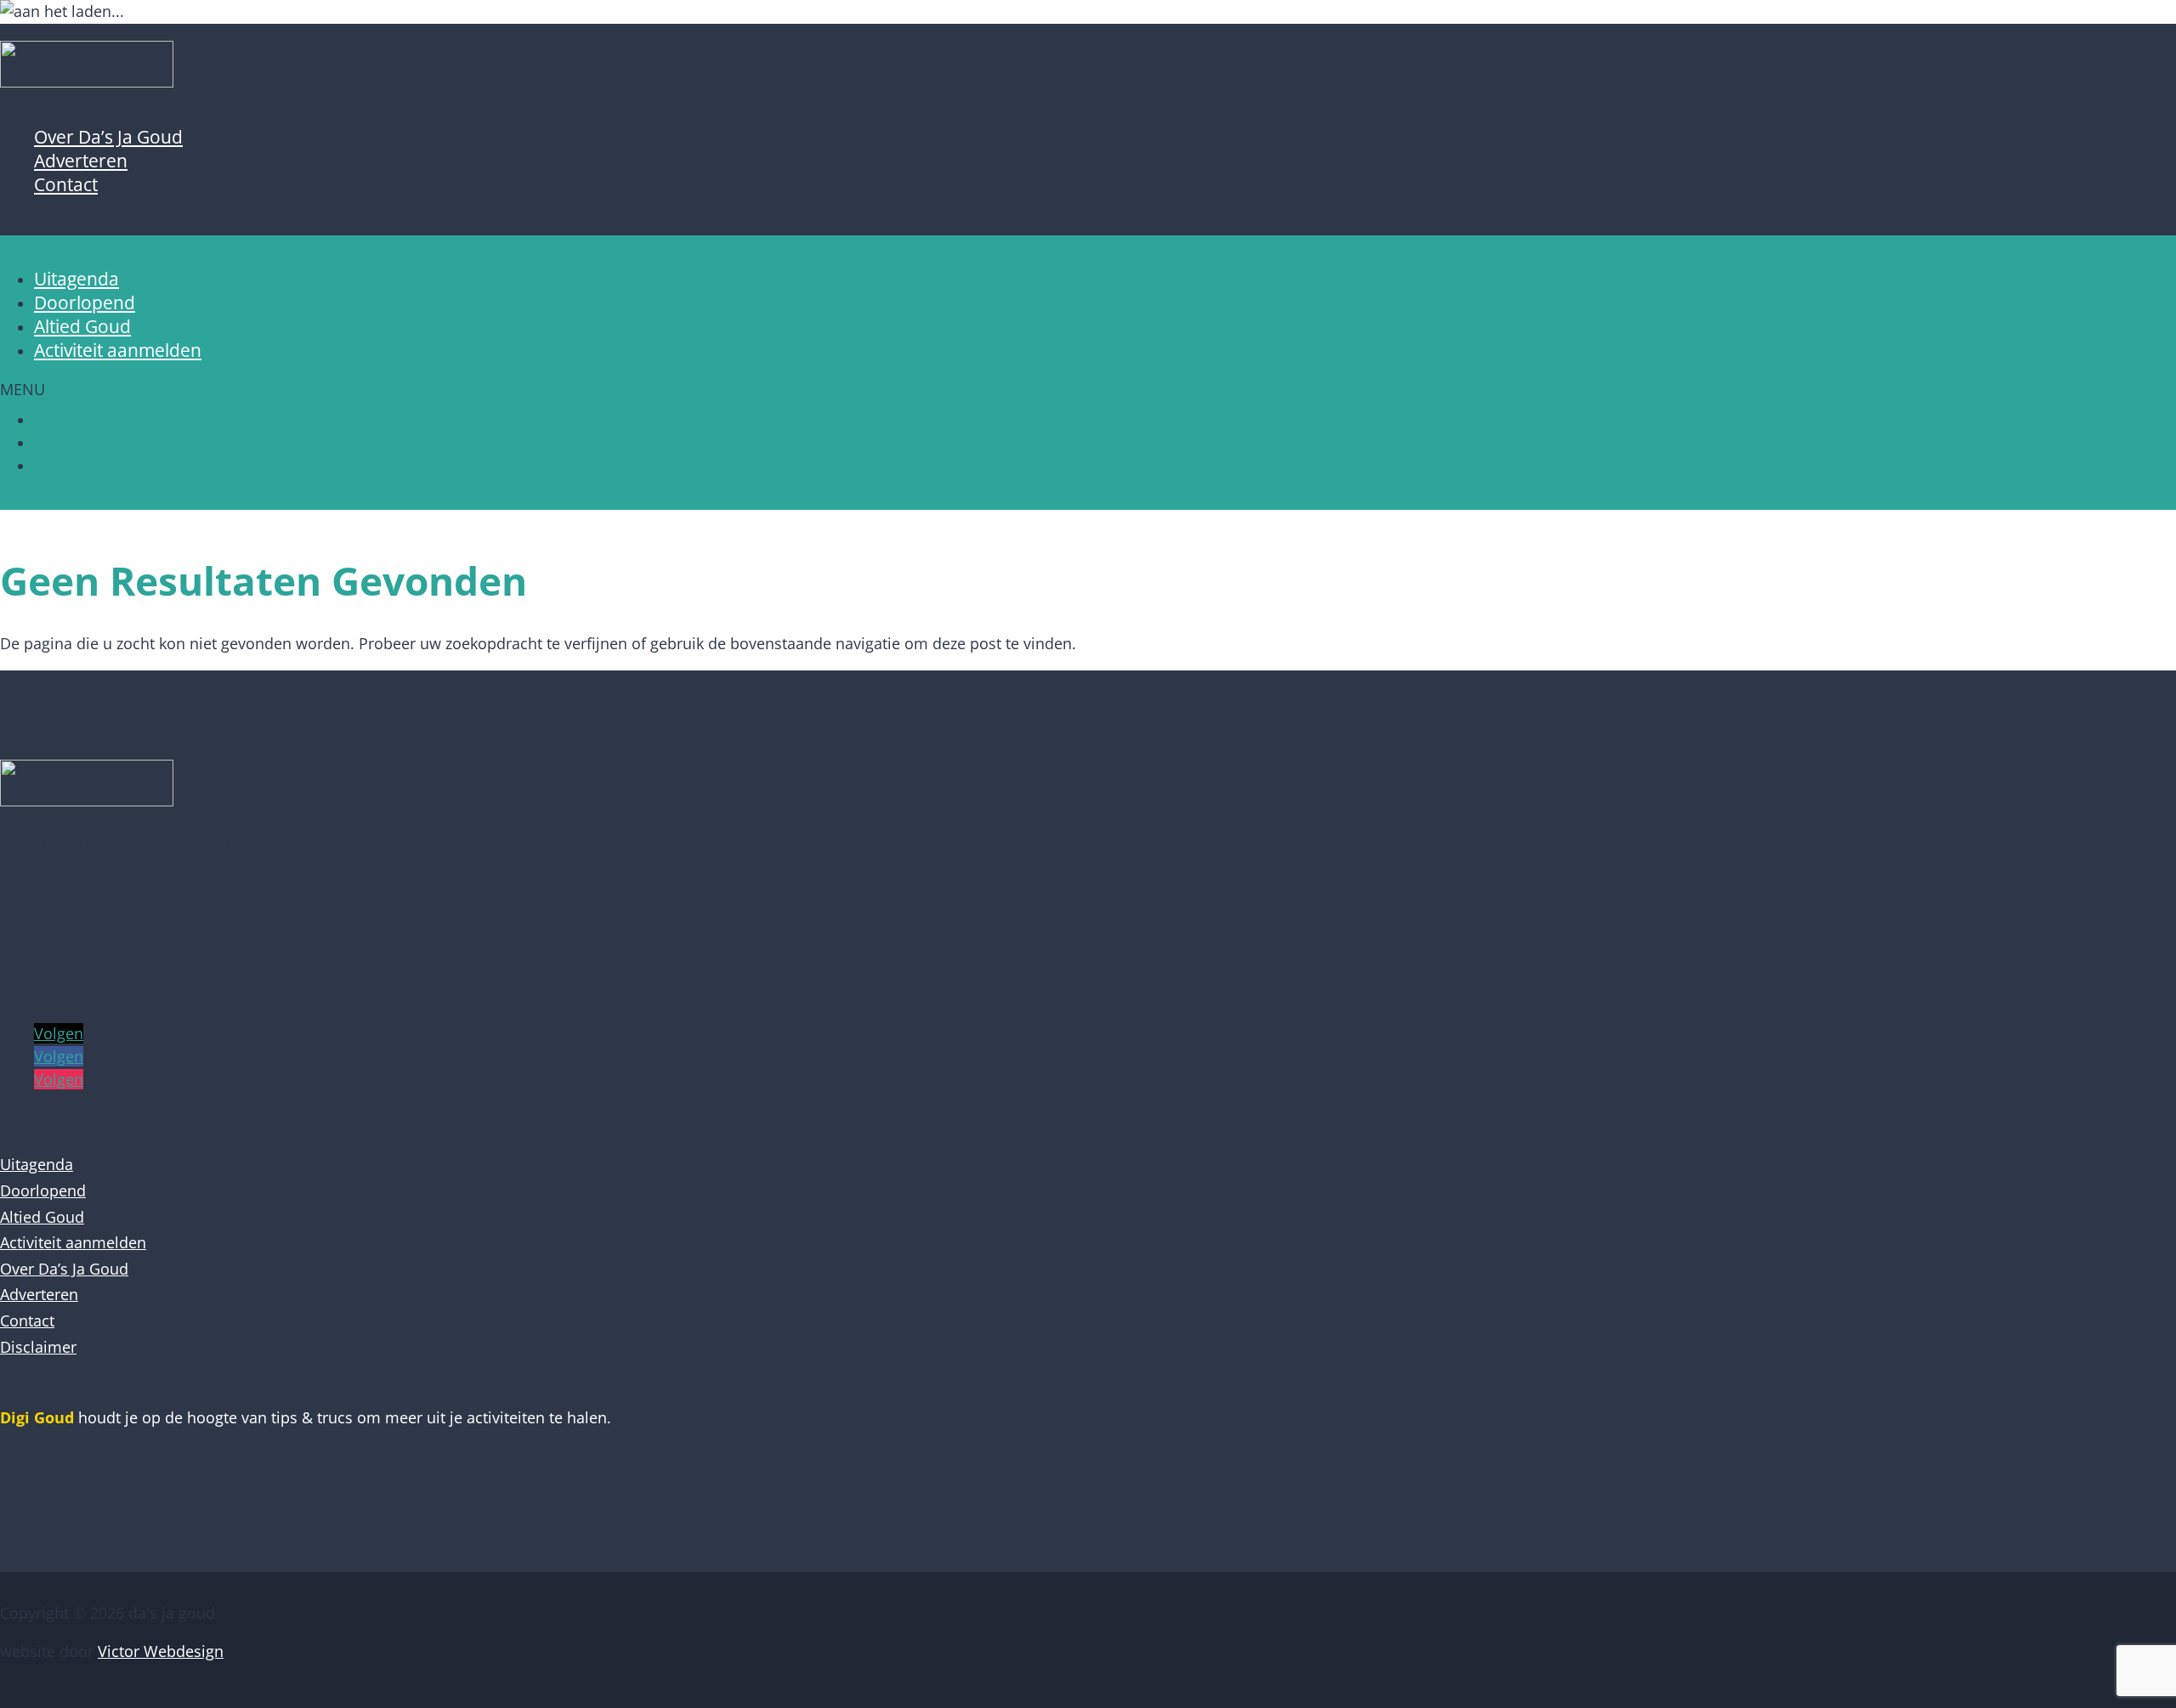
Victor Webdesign (161, 1651)
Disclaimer (38, 1347)
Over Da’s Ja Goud (108, 137)
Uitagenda (76, 279)
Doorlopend (85, 303)
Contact (66, 184)
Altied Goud (82, 326)
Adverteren (81, 161)
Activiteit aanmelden (118, 350)
